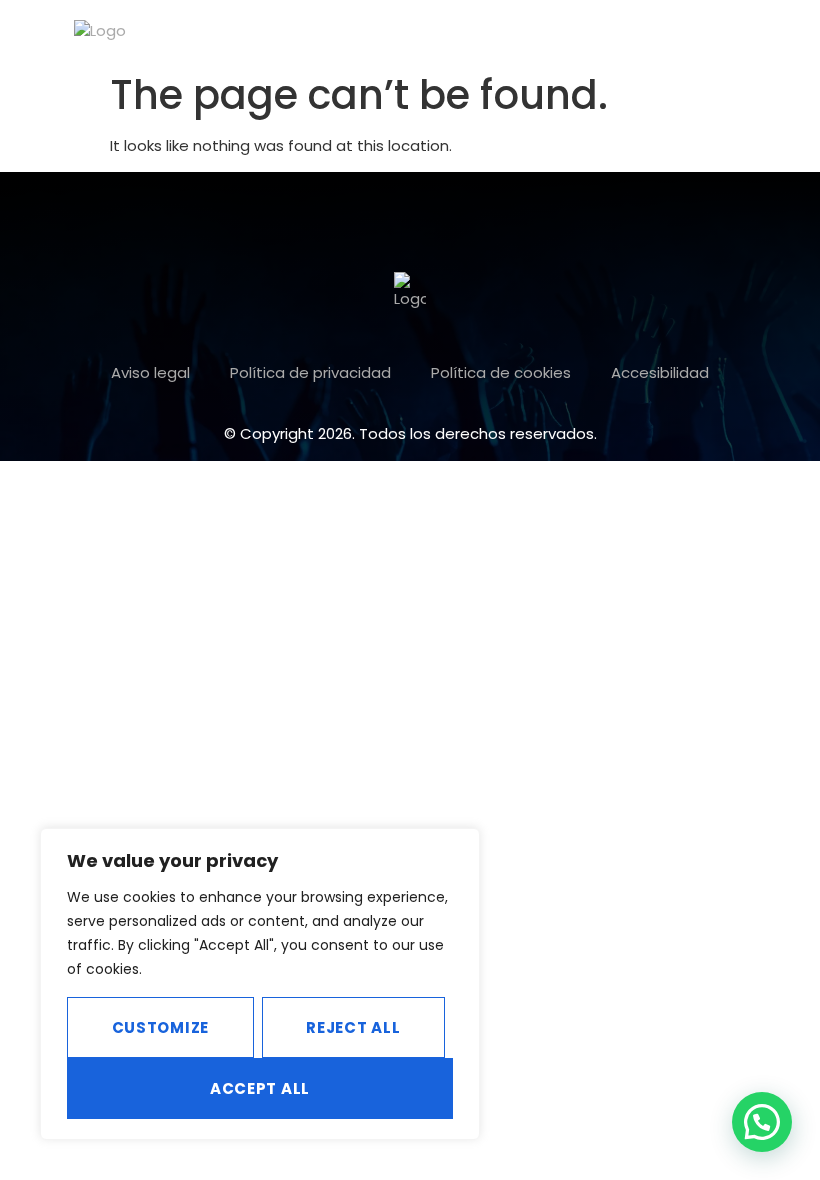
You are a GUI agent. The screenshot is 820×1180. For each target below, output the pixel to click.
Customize (160, 1027)
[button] (783, 36)
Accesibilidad (660, 372)
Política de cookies (501, 372)
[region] (260, 984)
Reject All (353, 1027)
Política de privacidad (310, 372)
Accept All (260, 1088)
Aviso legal (150, 372)
